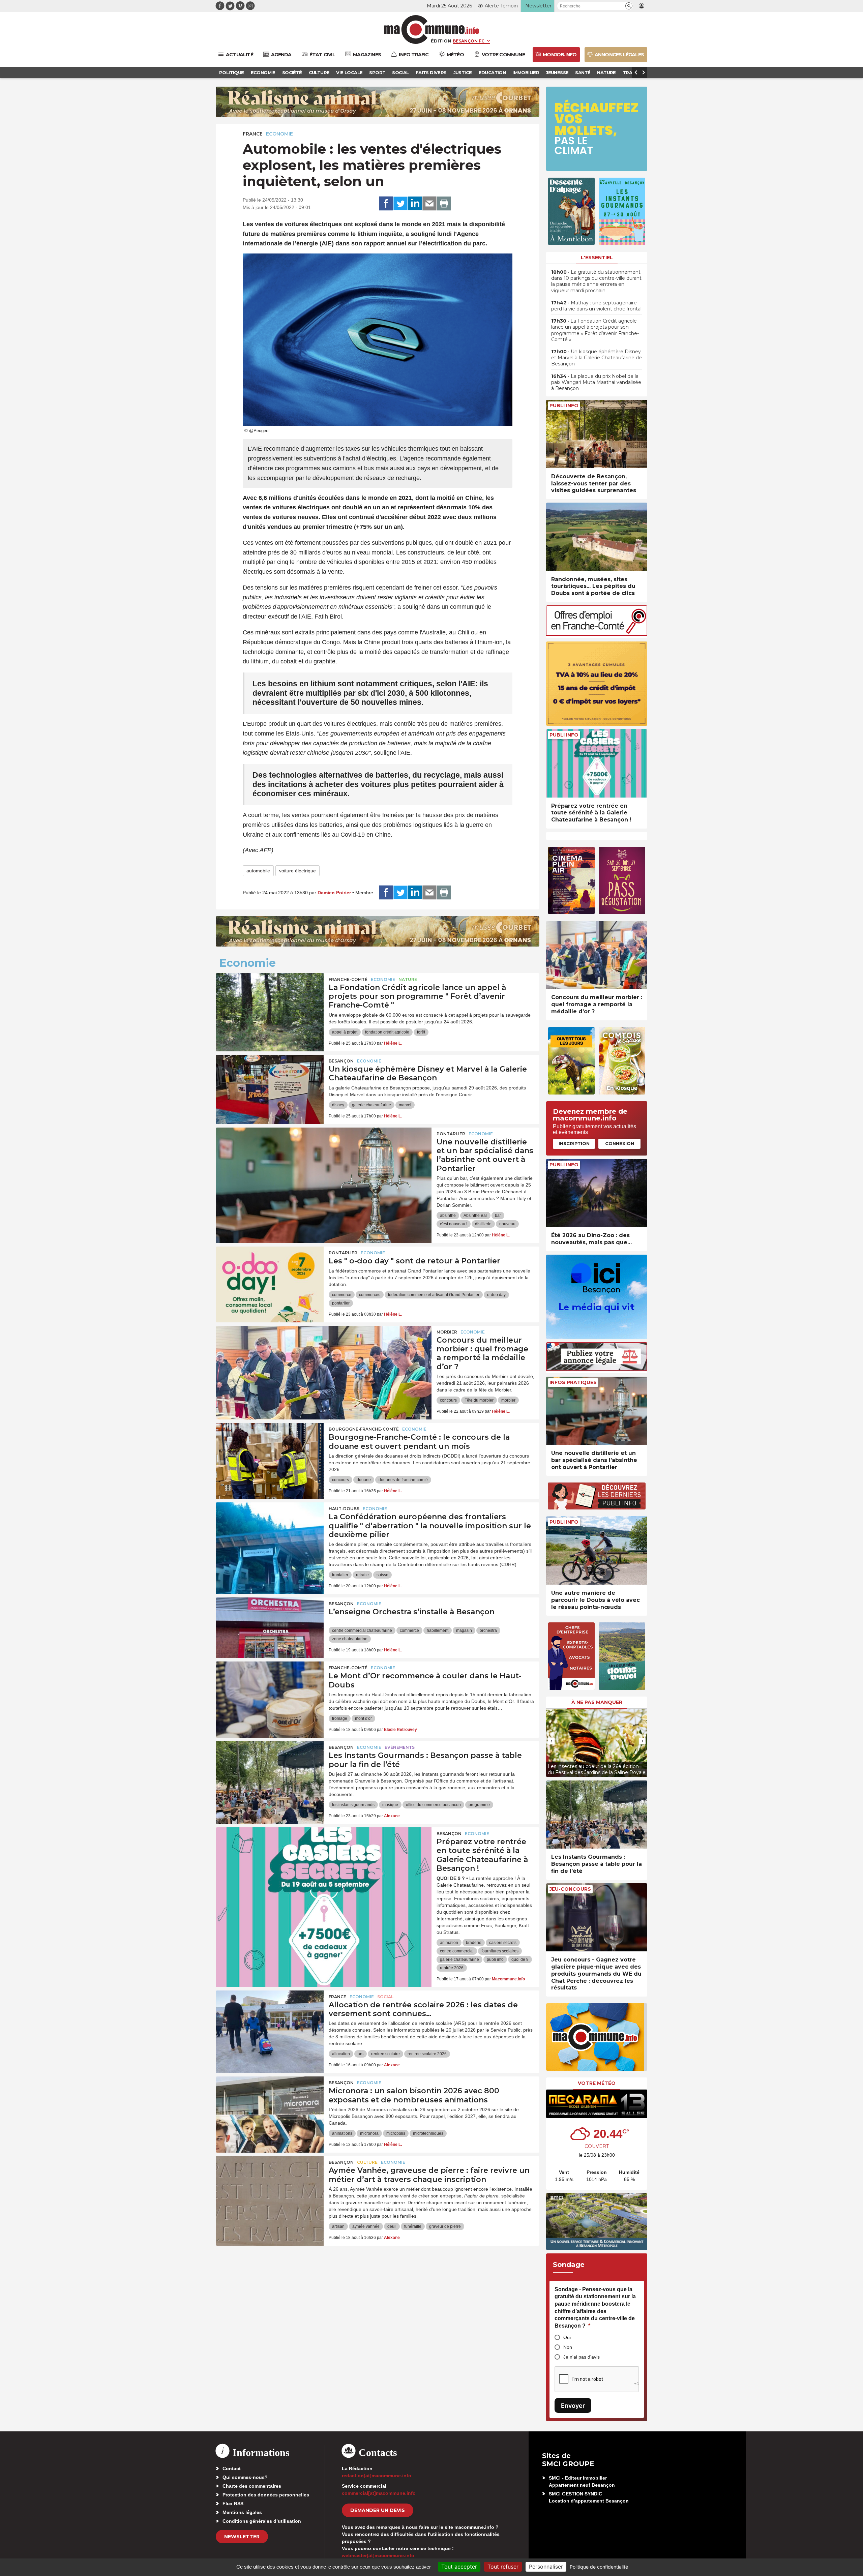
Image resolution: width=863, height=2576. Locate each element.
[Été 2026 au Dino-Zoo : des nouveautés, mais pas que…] (597, 1193)
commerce (342, 1295)
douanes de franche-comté (403, 1480)
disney (338, 1105)
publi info (495, 1959)
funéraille (413, 2226)
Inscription (574, 1143)
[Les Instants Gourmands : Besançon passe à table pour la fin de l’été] (270, 1771)
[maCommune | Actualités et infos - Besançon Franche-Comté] (432, 29)
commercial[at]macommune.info (379, 2493)
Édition (441, 41)
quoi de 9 (520, 1959)
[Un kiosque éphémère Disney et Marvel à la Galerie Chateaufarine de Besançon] (270, 1085)
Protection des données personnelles (266, 2495)
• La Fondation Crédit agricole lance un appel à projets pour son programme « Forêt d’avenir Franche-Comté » (595, 330)
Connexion (620, 1143)
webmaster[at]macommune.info (378, 2555)
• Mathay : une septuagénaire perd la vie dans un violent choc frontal (596, 306)
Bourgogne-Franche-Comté (364, 1429)
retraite (362, 1575)
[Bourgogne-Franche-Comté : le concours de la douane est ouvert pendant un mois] (270, 1453)
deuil (392, 2226)
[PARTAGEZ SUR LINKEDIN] (415, 204)
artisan (338, 2226)
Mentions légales (242, 2512)
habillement (438, 1630)
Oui (567, 2337)
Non (568, 2347)
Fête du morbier (479, 1400)
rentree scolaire (385, 2054)
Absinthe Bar (475, 1216)
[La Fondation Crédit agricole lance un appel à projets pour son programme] (270, 1004)
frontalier (340, 1575)
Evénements (400, 1747)
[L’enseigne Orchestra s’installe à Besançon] (270, 1628)
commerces (370, 1295)
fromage (340, 1718)
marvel (405, 1105)
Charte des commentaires (252, 2486)
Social (385, 1997)
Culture (367, 2162)
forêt (421, 1032)
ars (361, 2054)
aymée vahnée (366, 2226)
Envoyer (573, 2406)
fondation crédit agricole (387, 1032)
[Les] (270, 1277)
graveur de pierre (445, 2226)
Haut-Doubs (344, 1509)
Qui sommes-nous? (245, 2477)
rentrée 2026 (452, 1968)
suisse (382, 1575)
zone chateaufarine (350, 1639)
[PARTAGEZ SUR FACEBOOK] (386, 204)
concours (448, 1400)
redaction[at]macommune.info (377, 2476)
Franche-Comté (348, 979)
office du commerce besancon (433, 1805)
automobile (258, 871)
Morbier (447, 1332)
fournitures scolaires (500, 1951)
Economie (279, 134)
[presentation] (551, 1741)
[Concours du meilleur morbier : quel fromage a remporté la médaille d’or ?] (324, 1356)
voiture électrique (297, 871)
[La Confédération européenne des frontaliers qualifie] (270, 1533)
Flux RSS (233, 2504)
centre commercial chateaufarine (362, 1630)
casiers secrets (503, 1943)
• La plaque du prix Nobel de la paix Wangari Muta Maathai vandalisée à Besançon (596, 382)
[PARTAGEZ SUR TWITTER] (400, 204)
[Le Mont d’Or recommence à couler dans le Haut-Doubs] (270, 1692)
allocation (341, 2054)
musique (390, 1805)
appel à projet (345, 1032)
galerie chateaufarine (371, 1105)
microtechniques (428, 2133)
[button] (629, 6)
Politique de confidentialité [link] (599, 2567)
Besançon (341, 1061)
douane (364, 1480)
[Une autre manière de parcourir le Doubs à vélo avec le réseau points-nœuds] (597, 1550)
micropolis (396, 2133)
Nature (408, 979)
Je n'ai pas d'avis (582, 2357)
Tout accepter (459, 2567)
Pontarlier (451, 1134)
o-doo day (496, 1295)
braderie (474, 1943)
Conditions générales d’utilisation (262, 2521)
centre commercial (457, 1951)
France (253, 134)
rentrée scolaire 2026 (427, 2054)
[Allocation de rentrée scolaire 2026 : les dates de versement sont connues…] (270, 2021)
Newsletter (242, 2537)
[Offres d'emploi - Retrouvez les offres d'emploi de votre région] (597, 634)
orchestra (488, 1630)
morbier (508, 1400)
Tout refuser (503, 2567)
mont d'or (363, 1718)
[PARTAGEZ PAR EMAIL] (429, 204)
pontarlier (341, 1303)
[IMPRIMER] (444, 204)
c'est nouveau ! (454, 1224)
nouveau (507, 1224)
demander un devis (378, 2510)
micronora (369, 2133)
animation (449, 1943)
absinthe (448, 1216)
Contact (232, 2468)
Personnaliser (546, 2567)
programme (479, 1805)
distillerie (483, 1224)
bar (498, 1216)
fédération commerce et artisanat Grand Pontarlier (434, 1295)
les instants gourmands (353, 1805)
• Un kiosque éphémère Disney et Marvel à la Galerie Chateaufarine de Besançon (597, 358)
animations (342, 2133)
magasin (464, 1630)
